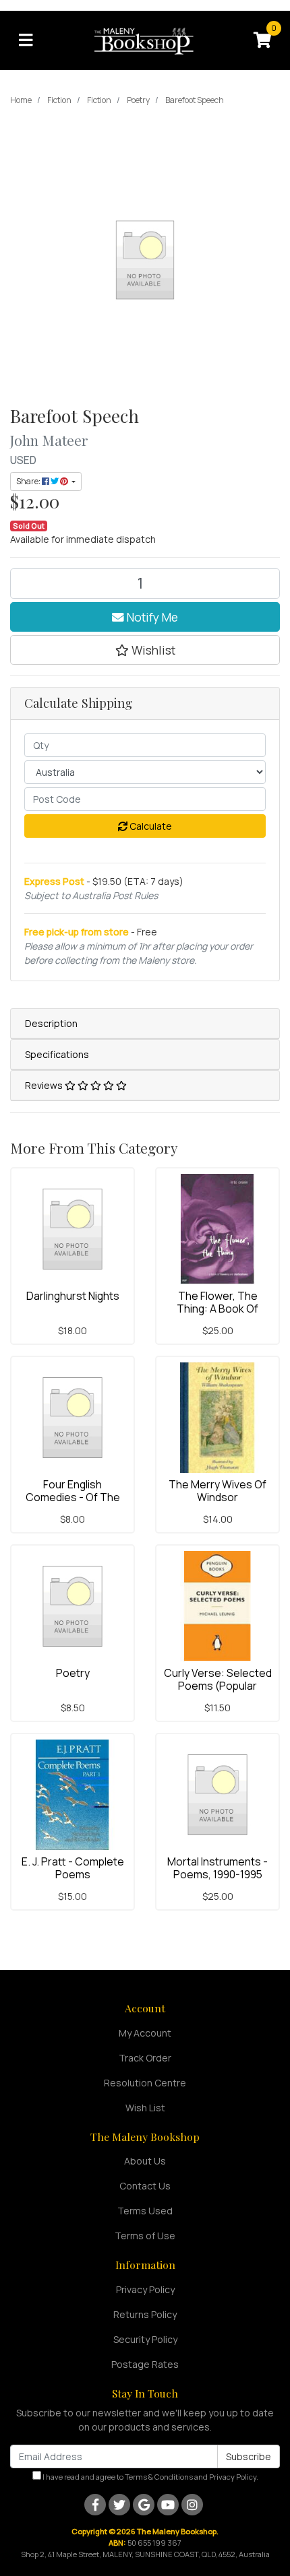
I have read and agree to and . (150, 2477)
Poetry (73, 1673)
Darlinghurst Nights (73, 1296)
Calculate (150, 826)
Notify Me (151, 617)
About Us (145, 2161)
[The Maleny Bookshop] (145, 39)
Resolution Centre (145, 2083)
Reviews (45, 1085)
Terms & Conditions (159, 2477)
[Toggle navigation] (26, 40)
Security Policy (145, 2339)
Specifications (57, 1054)
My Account (145, 2033)
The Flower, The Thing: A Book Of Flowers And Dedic (218, 1309)
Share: (29, 481)
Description (51, 1023)
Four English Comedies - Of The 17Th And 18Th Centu (72, 1497)
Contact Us (145, 2186)
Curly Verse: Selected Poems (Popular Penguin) (218, 1686)
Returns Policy (145, 2314)
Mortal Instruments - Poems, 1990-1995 (217, 1868)
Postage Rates (145, 2364)
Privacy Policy (145, 2289)
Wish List (145, 2108)
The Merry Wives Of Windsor (217, 1491)
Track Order (145, 2058)
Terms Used (145, 2211)
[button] (145, 650)
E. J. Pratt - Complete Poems (73, 1868)
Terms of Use (145, 2236)
